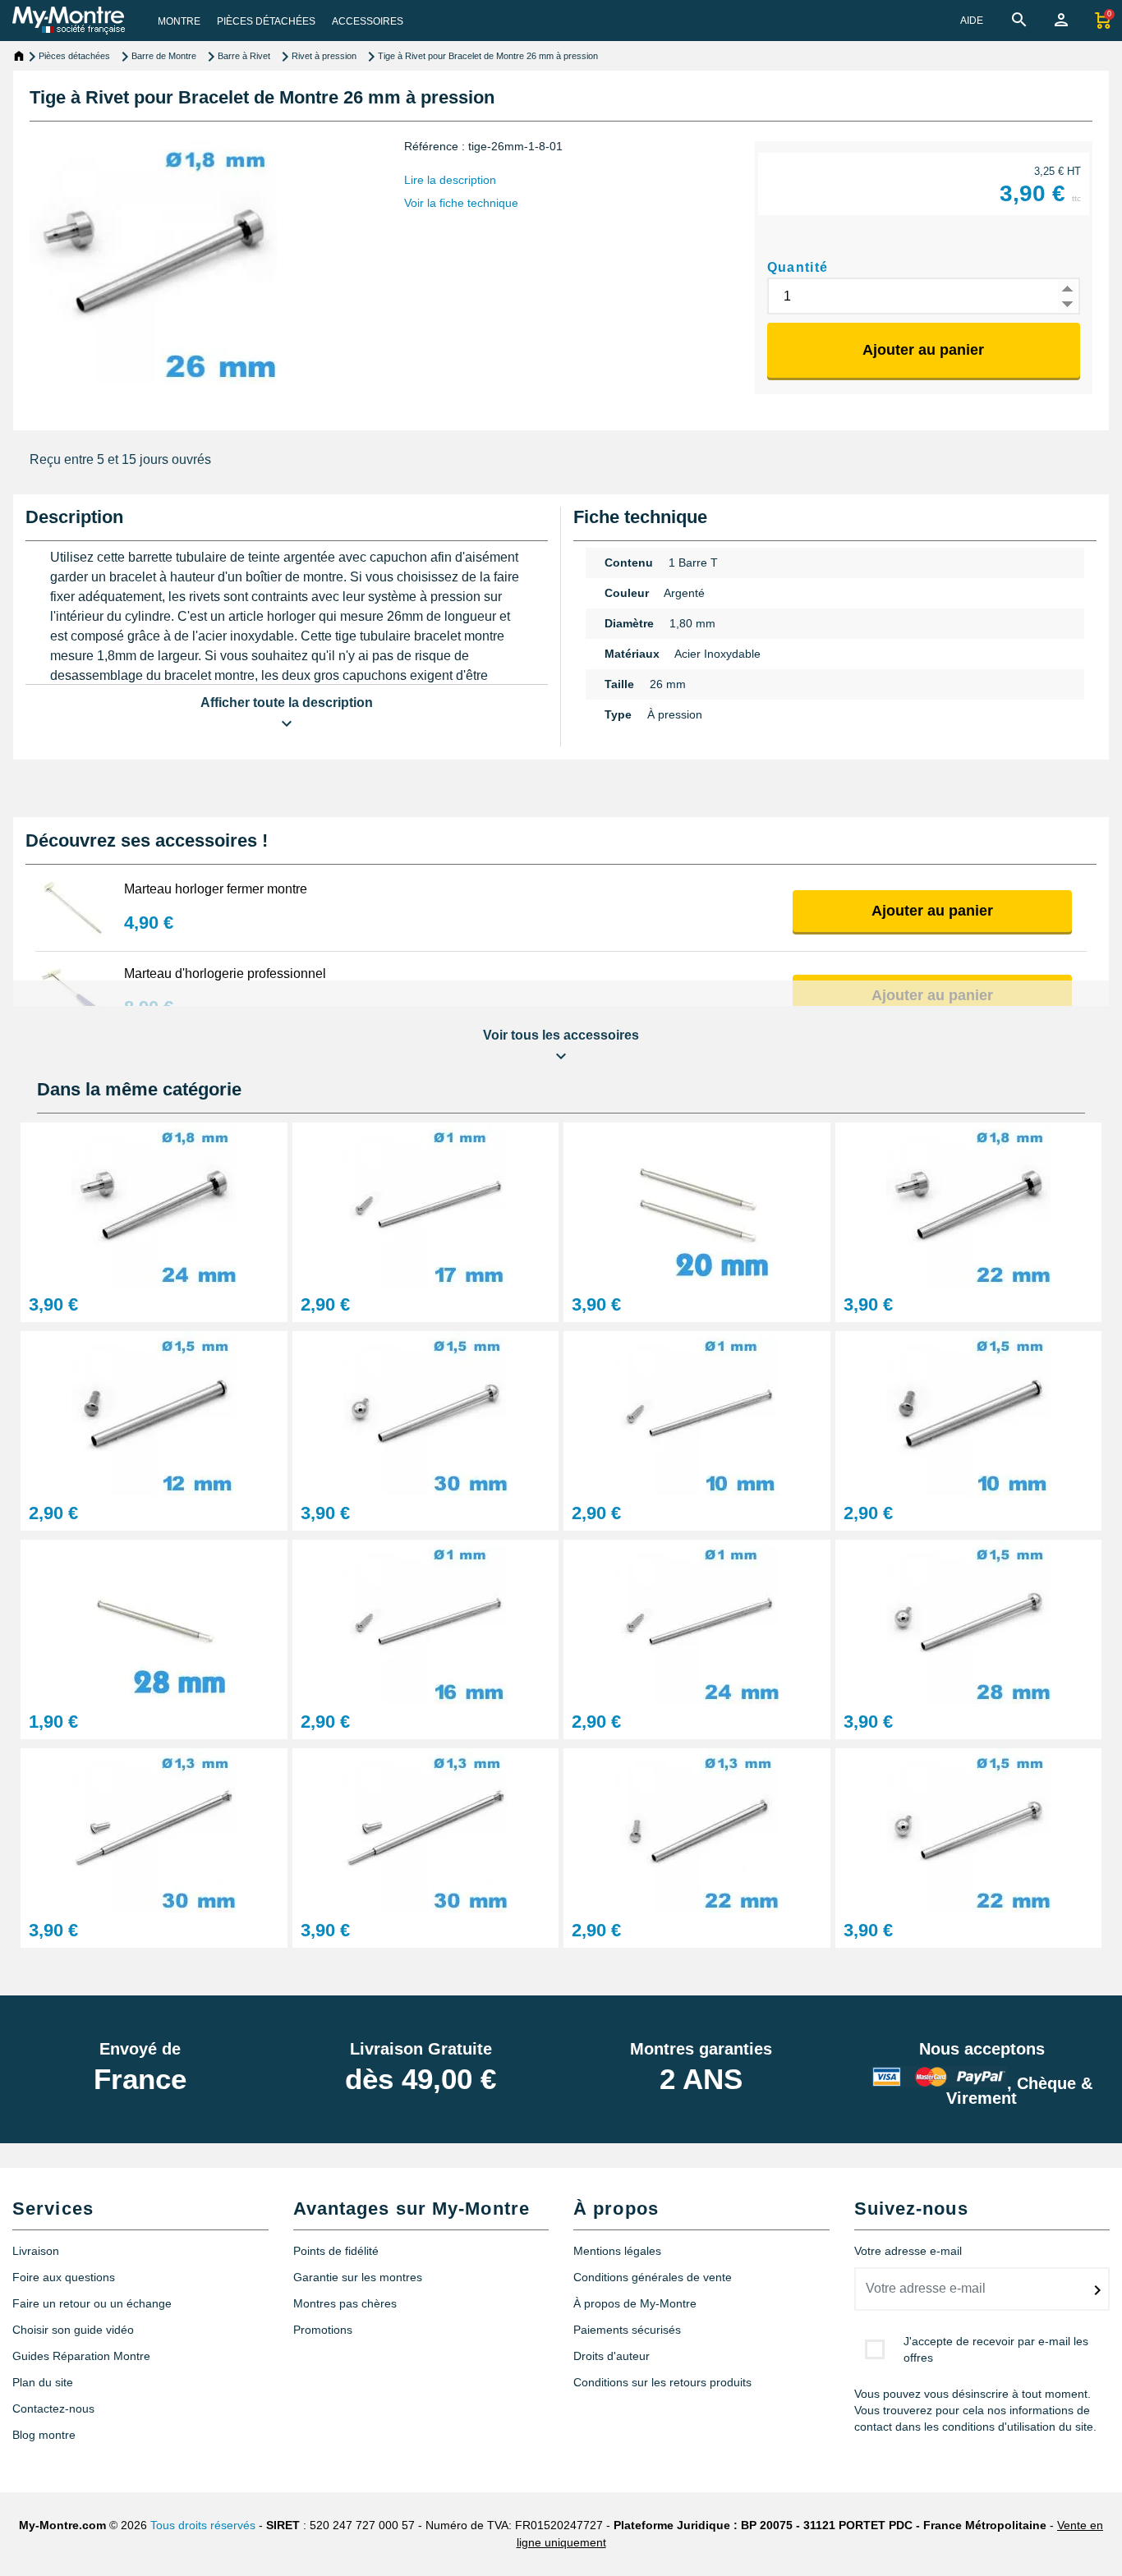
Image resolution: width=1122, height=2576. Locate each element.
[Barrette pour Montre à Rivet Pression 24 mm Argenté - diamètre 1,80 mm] (154, 1203)
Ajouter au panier (923, 350)
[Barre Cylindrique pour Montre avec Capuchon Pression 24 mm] (697, 1621)
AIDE (972, 21)
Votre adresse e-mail (908, 2251)
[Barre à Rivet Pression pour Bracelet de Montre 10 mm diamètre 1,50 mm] (969, 1412)
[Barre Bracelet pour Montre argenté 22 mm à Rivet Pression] (969, 1203)
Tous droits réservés (203, 2525)
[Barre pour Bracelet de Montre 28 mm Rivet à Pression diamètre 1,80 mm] (969, 1621)
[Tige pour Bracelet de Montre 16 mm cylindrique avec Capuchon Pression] (426, 1621)
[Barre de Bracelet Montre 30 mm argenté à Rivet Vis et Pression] (154, 1829)
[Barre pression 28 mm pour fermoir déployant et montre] (154, 1621)
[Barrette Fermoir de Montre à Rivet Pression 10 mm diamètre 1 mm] (697, 1412)
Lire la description (450, 180)
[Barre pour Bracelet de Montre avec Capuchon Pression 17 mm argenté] (426, 1203)
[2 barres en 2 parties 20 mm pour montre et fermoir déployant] (697, 1203)
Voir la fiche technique (461, 203)
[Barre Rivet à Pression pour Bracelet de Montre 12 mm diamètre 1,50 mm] (154, 1412)
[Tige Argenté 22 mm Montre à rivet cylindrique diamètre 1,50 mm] (969, 1829)
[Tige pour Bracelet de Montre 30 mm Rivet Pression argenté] (426, 1412)
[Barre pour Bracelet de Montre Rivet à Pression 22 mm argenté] (697, 1829)
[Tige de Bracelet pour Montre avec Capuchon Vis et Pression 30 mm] (426, 1829)
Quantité (798, 267)
